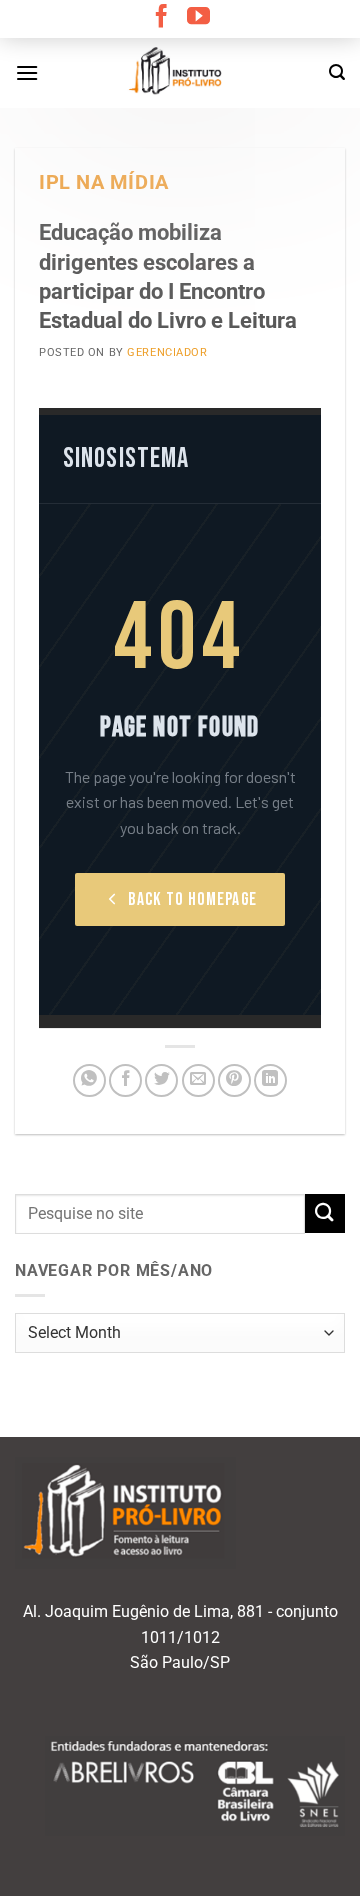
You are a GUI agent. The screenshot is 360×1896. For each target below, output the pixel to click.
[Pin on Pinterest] (234, 1080)
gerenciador (167, 352)
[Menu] (27, 72)
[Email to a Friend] (198, 1080)
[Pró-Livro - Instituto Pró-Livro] (180, 73)
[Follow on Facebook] (161, 18)
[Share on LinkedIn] (270, 1080)
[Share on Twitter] (161, 1080)
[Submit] (325, 1213)
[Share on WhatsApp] (89, 1080)
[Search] (337, 72)
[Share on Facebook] (125, 1080)
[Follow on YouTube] (198, 18)
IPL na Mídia (104, 182)
